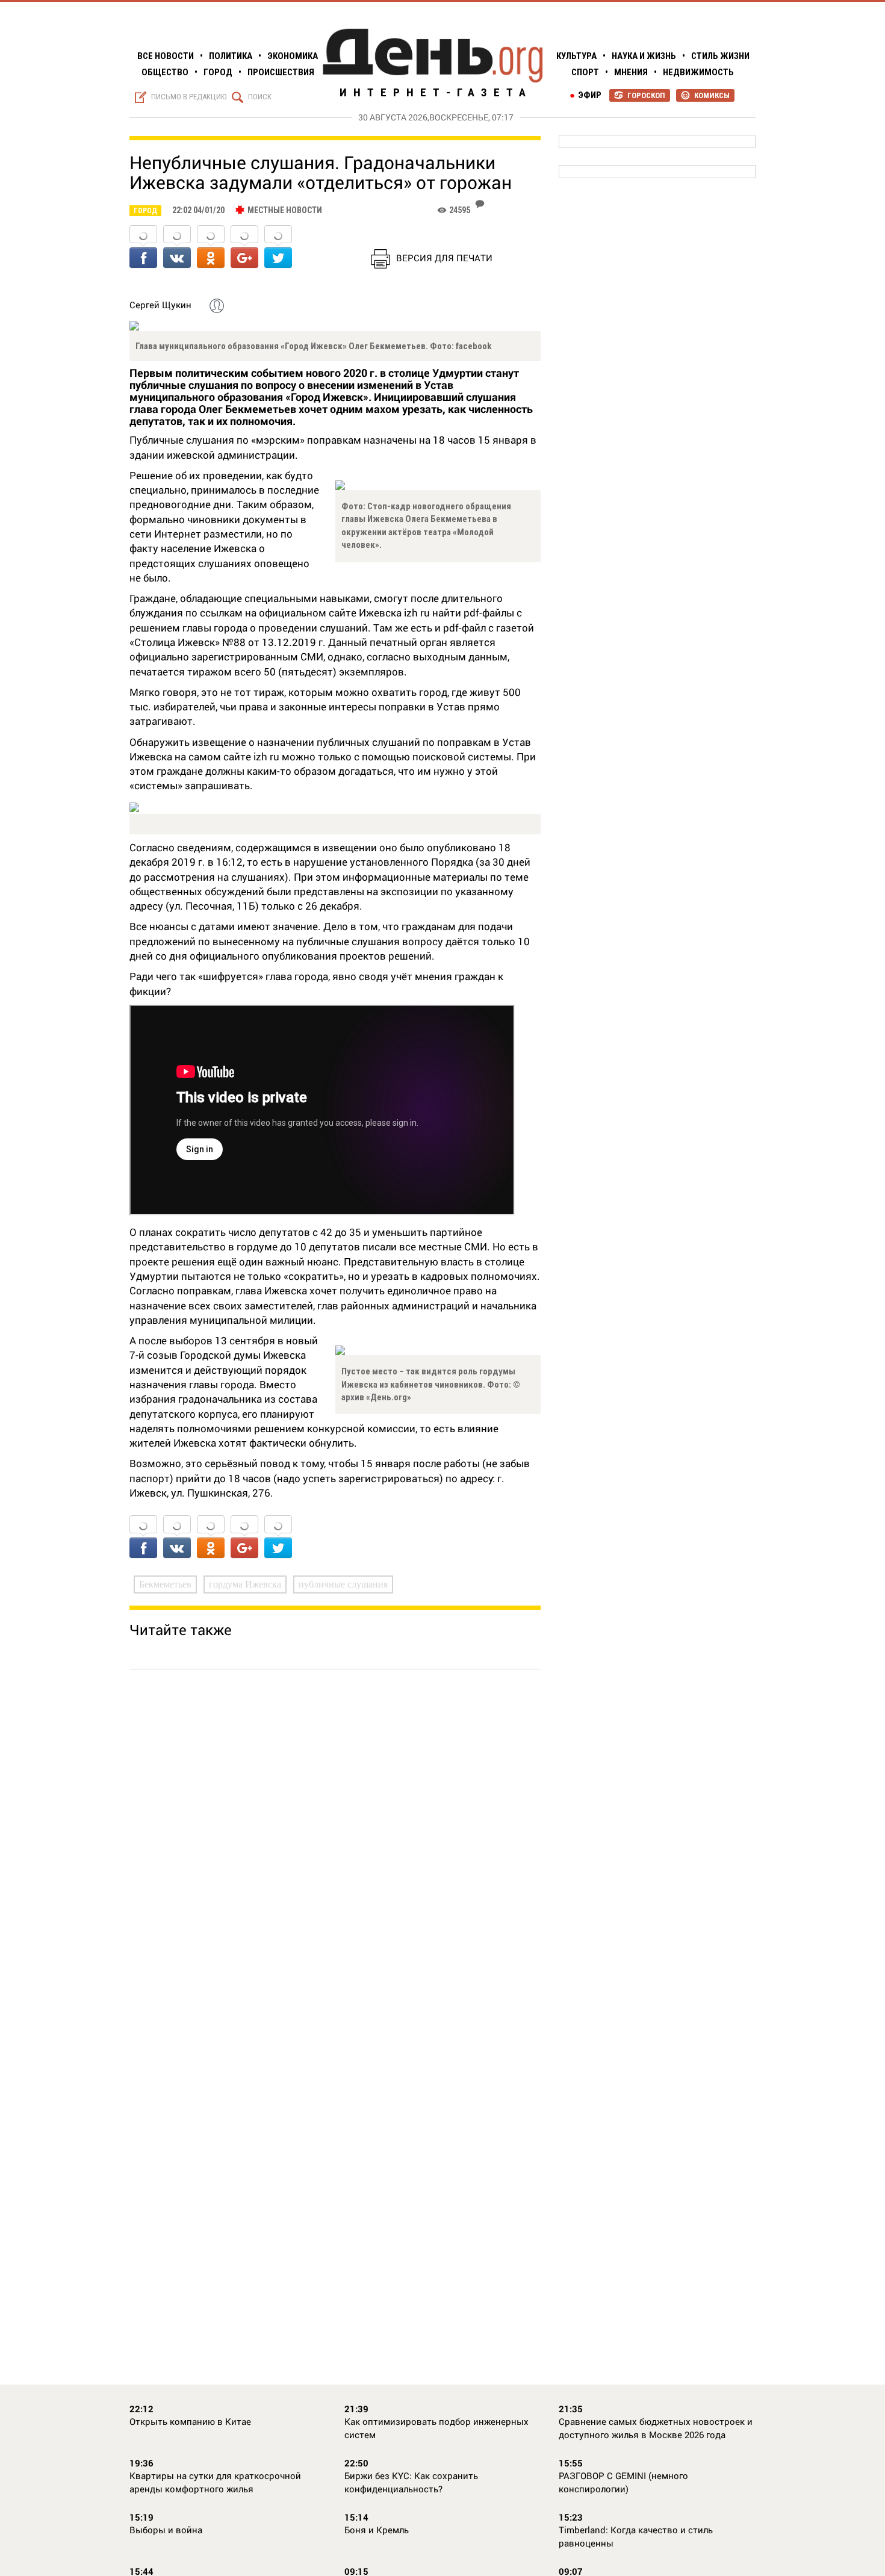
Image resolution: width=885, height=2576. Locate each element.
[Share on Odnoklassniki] (211, 248)
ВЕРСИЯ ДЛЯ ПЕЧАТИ (444, 258)
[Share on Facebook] (143, 248)
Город (218, 72)
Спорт (585, 72)
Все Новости (166, 56)
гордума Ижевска (245, 1584)
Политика (231, 56)
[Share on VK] (177, 248)
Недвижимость (698, 72)
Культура (576, 56)
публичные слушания (343, 1584)
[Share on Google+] (244, 248)
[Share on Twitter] (278, 248)
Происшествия (281, 72)
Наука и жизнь (644, 56)
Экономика (293, 56)
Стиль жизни (720, 56)
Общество (165, 72)
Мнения (631, 72)
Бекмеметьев (165, 1584)
